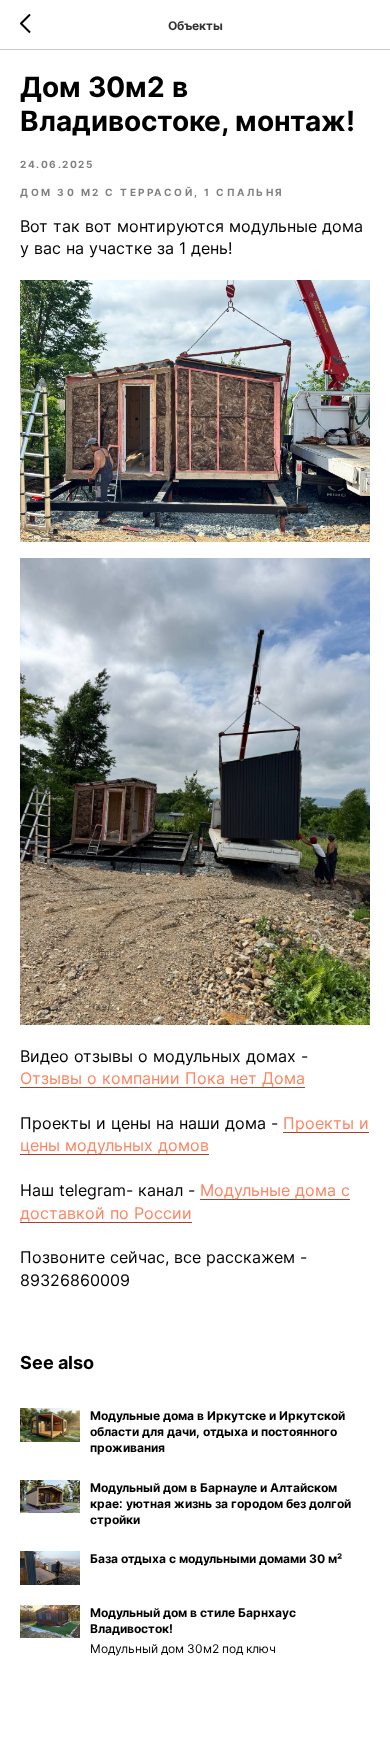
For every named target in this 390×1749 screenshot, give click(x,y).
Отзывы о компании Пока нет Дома (162, 1078)
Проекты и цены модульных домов (194, 1134)
